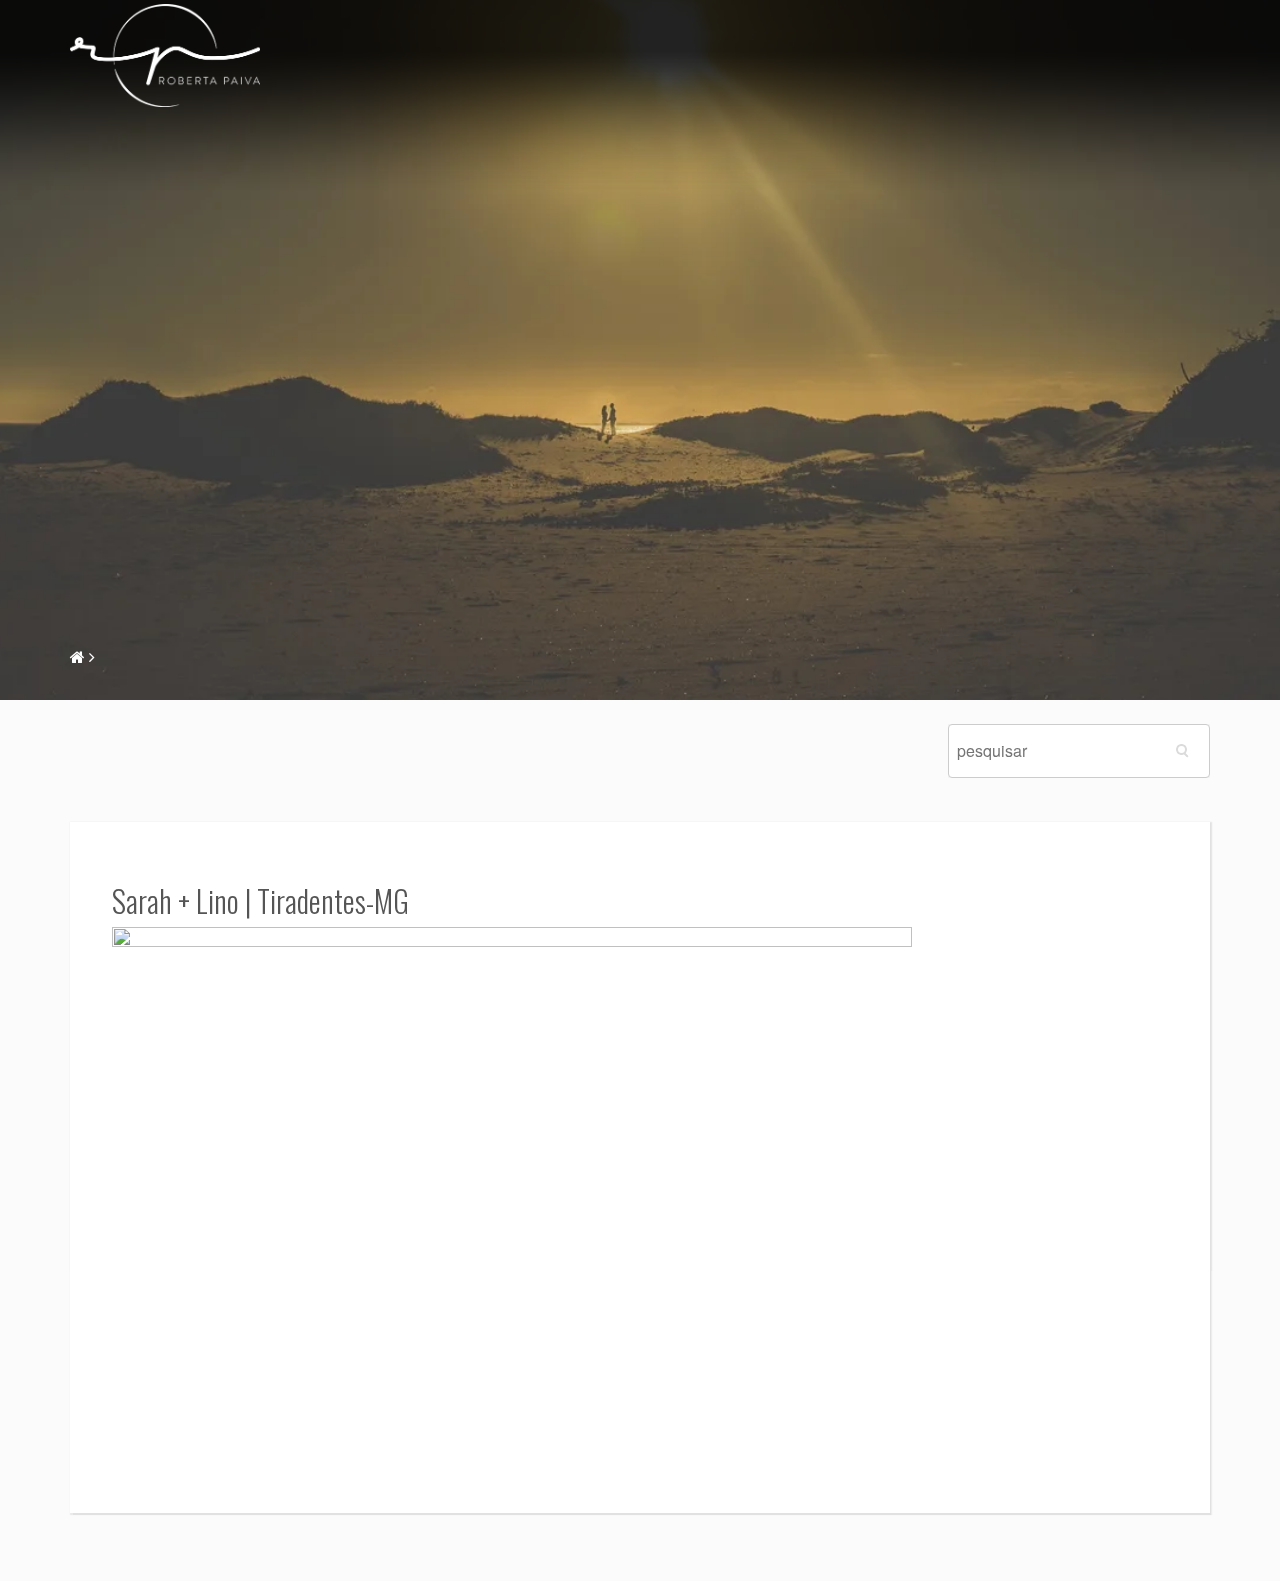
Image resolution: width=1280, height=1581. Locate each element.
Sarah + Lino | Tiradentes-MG (260, 900)
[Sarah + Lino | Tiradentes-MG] (512, 1191)
